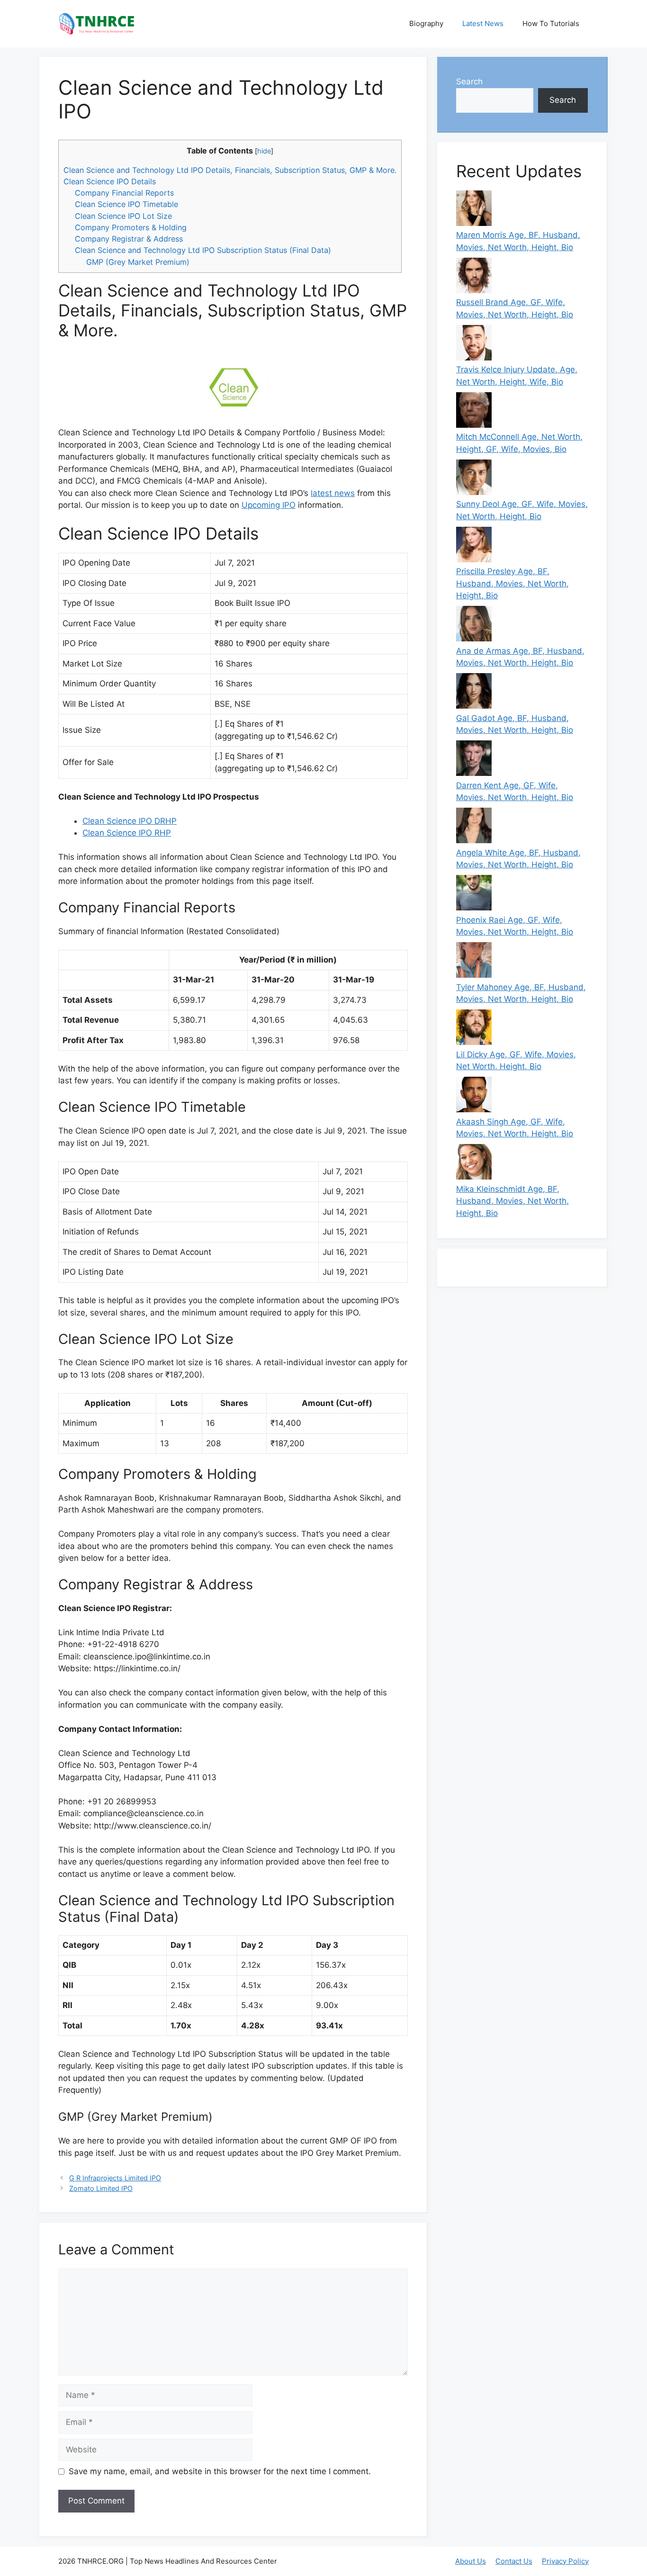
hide (264, 151)
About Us (471, 2561)
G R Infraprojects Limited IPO (115, 2178)
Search (469, 81)
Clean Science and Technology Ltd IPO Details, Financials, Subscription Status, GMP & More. (230, 170)
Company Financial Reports (124, 193)
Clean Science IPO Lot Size (123, 216)
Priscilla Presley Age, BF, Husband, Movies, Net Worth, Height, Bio (512, 583)
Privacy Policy (565, 2561)
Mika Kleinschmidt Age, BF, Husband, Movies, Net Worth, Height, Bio (512, 1201)
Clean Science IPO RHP (127, 833)
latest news (333, 493)
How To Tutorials (551, 23)
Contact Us (514, 2561)
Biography (426, 23)
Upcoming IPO (269, 505)
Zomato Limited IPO (101, 2188)
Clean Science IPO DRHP (130, 821)
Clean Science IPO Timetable (126, 204)
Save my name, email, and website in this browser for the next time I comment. (220, 2471)
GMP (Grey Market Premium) (138, 262)
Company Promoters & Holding (131, 227)
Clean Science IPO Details (110, 181)
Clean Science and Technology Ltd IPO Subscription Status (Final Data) (203, 250)
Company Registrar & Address (129, 239)
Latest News (483, 23)
